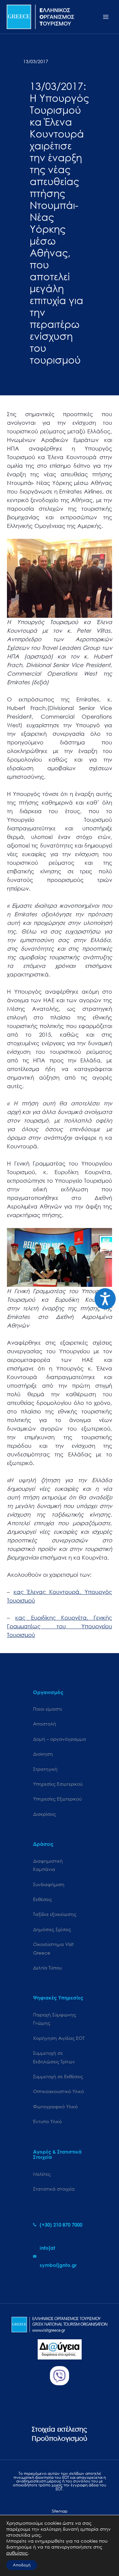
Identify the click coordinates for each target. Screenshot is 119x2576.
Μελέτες (42, 2174)
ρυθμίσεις (17, 2553)
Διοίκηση (43, 1754)
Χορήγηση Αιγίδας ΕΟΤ (59, 2038)
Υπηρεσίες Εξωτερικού (57, 1799)
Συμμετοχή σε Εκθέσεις (58, 2076)
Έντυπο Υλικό (47, 2121)
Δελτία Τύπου (47, 1968)
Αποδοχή (22, 2565)
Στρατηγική (45, 1769)
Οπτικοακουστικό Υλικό (59, 2091)
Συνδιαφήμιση (49, 1884)
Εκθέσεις (42, 1899)
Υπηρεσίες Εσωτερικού (58, 1784)
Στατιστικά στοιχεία (54, 2189)
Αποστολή (45, 1724)
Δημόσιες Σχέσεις (52, 1929)
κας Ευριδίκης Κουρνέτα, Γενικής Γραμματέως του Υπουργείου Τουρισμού (59, 1626)
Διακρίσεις (44, 1814)
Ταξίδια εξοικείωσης (55, 1914)
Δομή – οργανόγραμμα (59, 1739)
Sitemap (60, 2511)
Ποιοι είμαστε (48, 1709)
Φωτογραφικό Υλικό (55, 2106)
